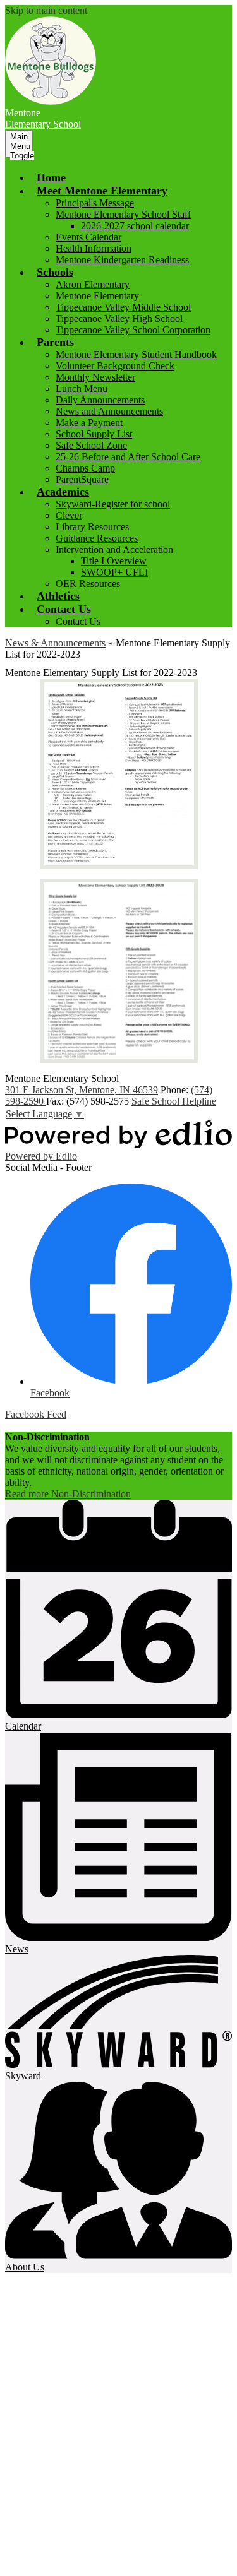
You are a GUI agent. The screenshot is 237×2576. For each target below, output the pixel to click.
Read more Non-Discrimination (68, 1494)
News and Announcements (109, 411)
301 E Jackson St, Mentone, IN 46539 (82, 1090)
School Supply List (94, 434)
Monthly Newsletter (95, 377)
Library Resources (92, 527)
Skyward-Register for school (113, 504)
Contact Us (78, 621)
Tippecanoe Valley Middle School (123, 307)
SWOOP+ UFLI (114, 572)
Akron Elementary (93, 284)
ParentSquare (82, 479)
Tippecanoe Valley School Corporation (133, 330)
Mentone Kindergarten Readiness (122, 260)
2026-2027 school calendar (135, 226)
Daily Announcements (100, 400)
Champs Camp (85, 468)
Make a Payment (89, 423)
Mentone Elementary (97, 296)
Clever (69, 515)
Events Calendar (88, 237)
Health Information (94, 248)
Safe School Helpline (174, 1101)
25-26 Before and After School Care (128, 457)
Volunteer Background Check (115, 366)
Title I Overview (114, 561)
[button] (102, 191)
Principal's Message (95, 203)
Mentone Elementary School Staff (123, 214)
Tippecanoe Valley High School (119, 318)
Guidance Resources (97, 538)
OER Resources (88, 584)
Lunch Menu (82, 389)
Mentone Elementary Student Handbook (136, 354)
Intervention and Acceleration (114, 549)
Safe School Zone (91, 445)
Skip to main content (46, 10)
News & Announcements (55, 643)
